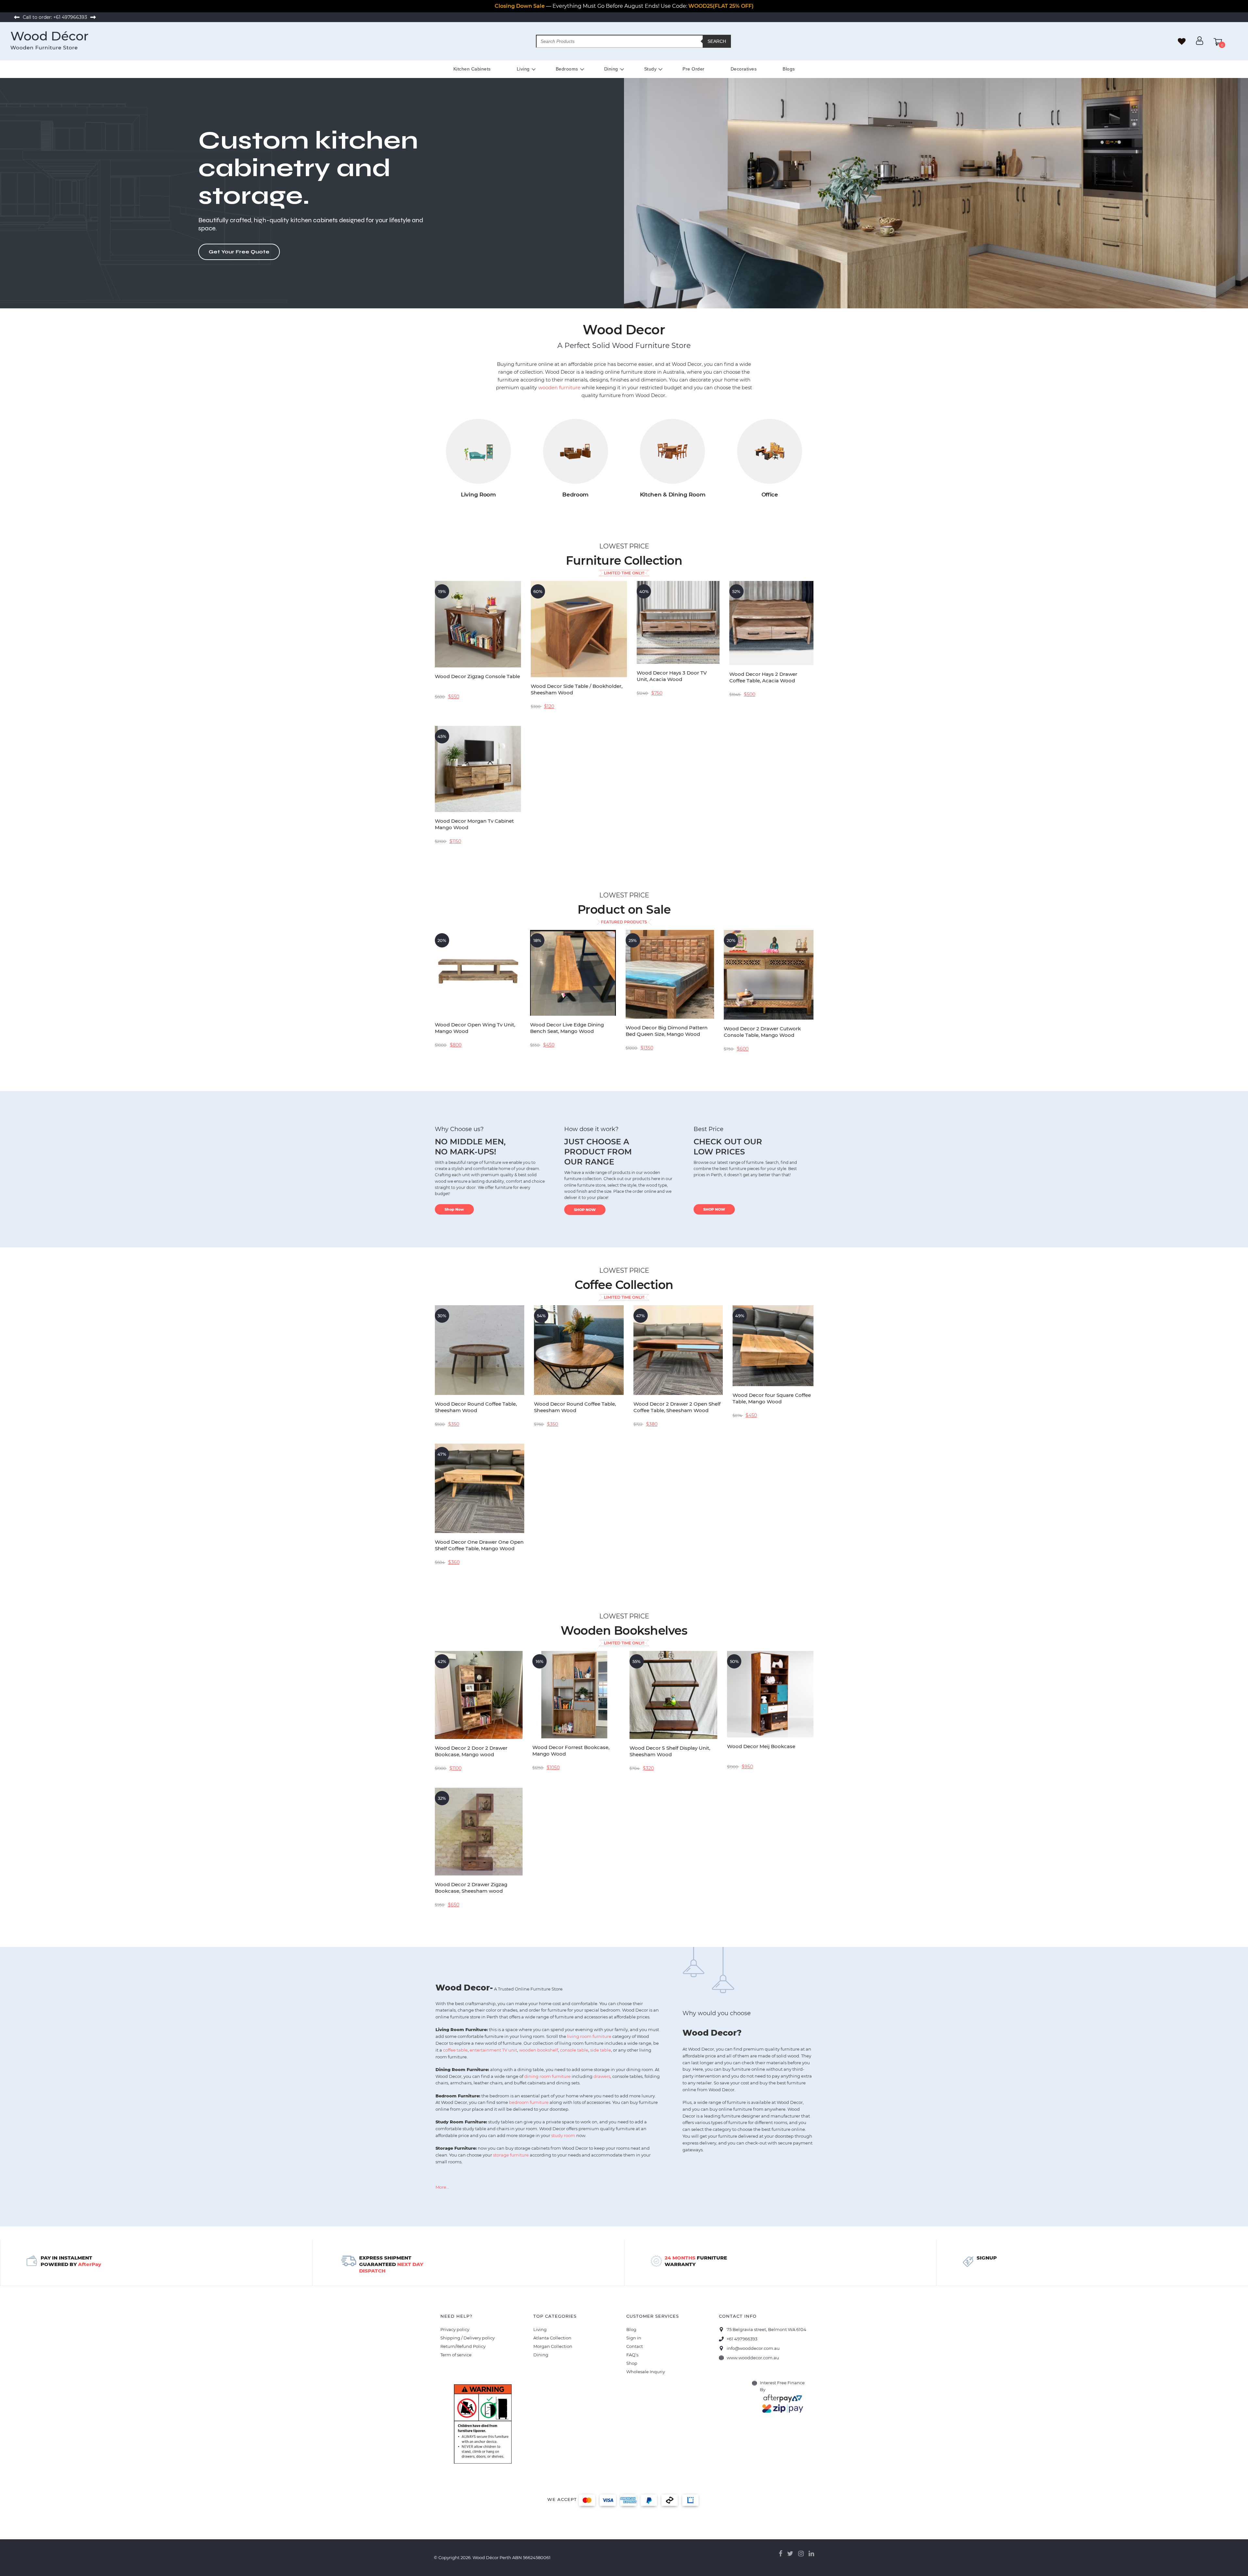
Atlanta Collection (552, 2338)
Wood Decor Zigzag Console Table (477, 676)
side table (601, 2050)
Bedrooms (567, 69)
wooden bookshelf (539, 2050)
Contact (635, 2346)
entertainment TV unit (493, 2050)
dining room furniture (547, 2076)
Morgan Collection (553, 2346)
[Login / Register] (1200, 43)
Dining (611, 69)
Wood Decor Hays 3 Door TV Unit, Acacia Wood (672, 676)
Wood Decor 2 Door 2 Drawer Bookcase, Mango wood (471, 1751)
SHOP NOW (585, 1210)
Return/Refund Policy (463, 2346)
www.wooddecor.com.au (753, 2358)
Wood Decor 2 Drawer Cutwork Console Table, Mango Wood (762, 1032)
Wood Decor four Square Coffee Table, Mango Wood (772, 1398)
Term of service (456, 2355)
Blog (631, 2329)
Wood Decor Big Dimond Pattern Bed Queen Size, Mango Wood (667, 1031)
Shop (632, 2363)
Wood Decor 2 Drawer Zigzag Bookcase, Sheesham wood (471, 1888)
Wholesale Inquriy (646, 2372)
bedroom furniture (529, 2102)
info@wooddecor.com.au (753, 2348)
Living (523, 69)
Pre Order (694, 69)
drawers (602, 2076)
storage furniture (511, 2155)
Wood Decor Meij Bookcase (761, 1746)
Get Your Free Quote (239, 252)
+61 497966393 (70, 17)
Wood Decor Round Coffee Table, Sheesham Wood (476, 1407)
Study (650, 69)
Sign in (634, 2338)
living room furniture (589, 2036)
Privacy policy (455, 2329)
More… (442, 2187)
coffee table (455, 2050)
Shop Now (454, 1209)
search (717, 41)
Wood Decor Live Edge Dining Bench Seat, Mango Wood (567, 1028)
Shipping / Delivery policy (468, 2338)
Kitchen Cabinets (472, 69)
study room (563, 2135)
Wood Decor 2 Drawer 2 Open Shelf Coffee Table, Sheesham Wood (677, 1407)
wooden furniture (559, 387)
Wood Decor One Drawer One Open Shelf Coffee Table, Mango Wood (479, 1545)
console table (574, 2050)
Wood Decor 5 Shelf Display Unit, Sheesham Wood (670, 1751)
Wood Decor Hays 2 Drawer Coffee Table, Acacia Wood (763, 677)
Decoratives (744, 69)
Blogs (789, 69)
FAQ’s (632, 2355)
